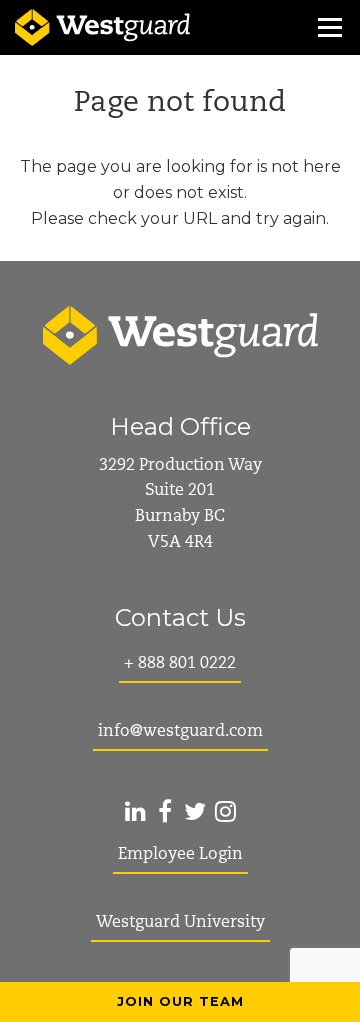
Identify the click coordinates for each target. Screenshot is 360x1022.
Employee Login (180, 855)
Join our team (180, 1001)
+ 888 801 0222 (180, 664)
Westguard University (180, 923)
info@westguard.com (180, 732)
